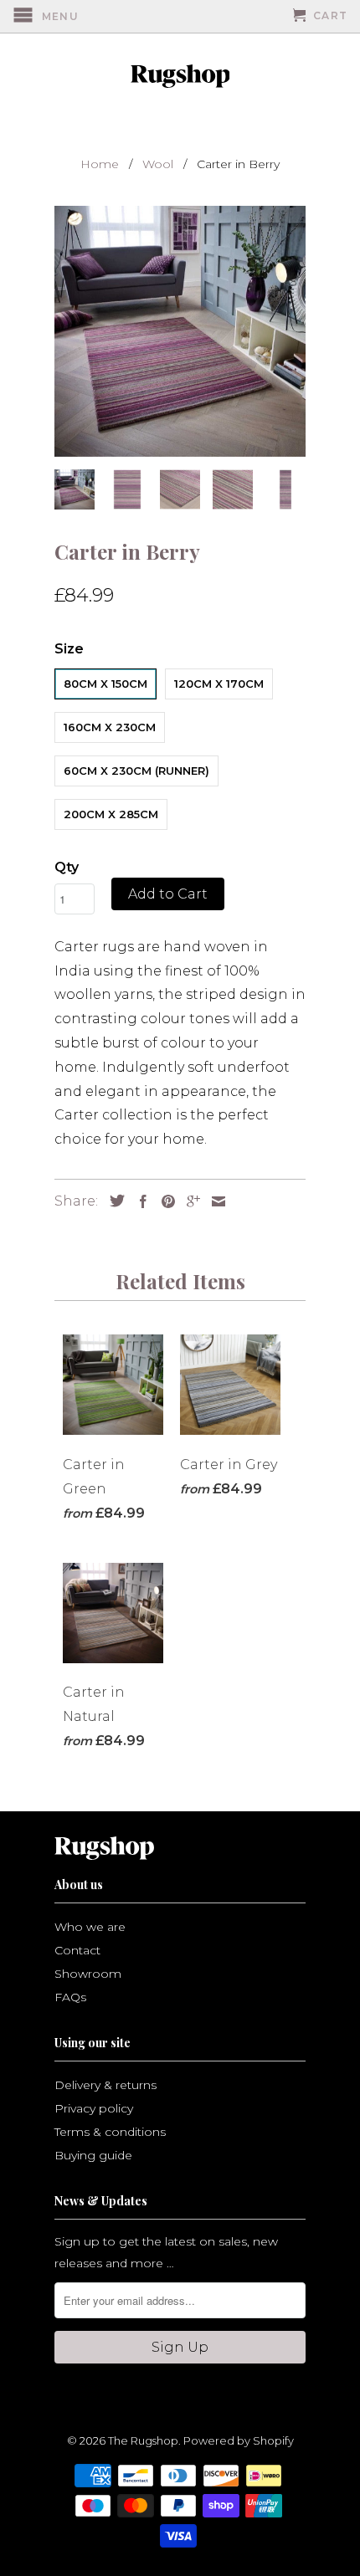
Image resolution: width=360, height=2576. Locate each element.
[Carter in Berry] (180, 331)
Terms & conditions (110, 2132)
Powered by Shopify (239, 2440)
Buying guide (93, 2155)
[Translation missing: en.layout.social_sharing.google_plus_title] (189, 1201)
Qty (67, 867)
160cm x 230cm (110, 727)
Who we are (90, 1927)
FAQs (70, 1997)
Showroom (88, 1974)
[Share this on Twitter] (113, 1201)
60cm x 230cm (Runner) (136, 771)
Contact (77, 1950)
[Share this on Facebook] (139, 1201)
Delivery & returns (105, 2085)
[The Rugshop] (180, 76)
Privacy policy (94, 2108)
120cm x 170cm (219, 684)
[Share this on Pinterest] (164, 1201)
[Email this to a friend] (214, 1201)
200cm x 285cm (111, 814)
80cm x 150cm (105, 684)
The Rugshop (143, 2440)
